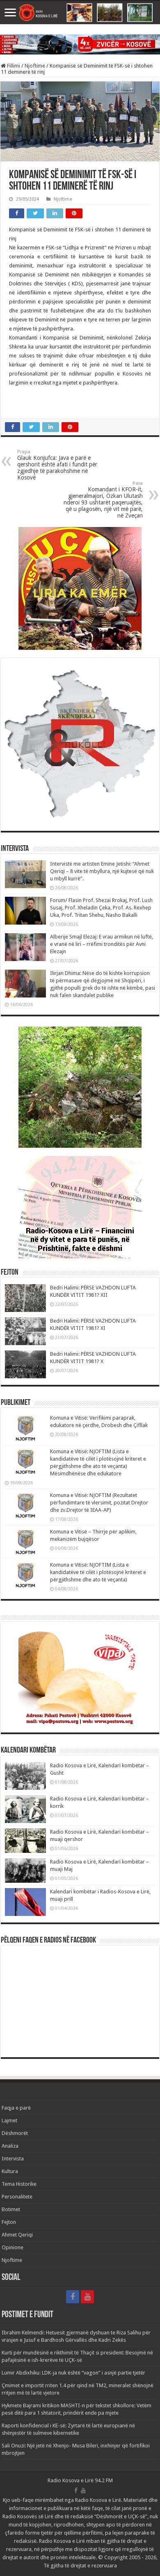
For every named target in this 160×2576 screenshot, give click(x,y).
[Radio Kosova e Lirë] (80, 13)
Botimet (11, 2209)
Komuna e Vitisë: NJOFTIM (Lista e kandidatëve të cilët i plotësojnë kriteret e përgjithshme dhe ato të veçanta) (98, 1572)
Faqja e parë (16, 2108)
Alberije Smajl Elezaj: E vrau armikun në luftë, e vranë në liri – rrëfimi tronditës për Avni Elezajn (102, 944)
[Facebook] (73, 2297)
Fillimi (13, 66)
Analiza (10, 2146)
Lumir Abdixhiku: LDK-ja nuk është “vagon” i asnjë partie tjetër (73, 2373)
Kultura (10, 2171)
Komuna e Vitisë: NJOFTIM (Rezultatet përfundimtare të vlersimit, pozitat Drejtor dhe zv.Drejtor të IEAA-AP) (99, 1503)
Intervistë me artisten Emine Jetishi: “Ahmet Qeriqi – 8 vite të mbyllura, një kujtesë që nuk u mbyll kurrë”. (102, 871)
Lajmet (9, 2120)
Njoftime (35, 66)
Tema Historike (19, 2184)
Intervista (13, 2159)
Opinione (13, 2247)
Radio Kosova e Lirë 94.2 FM (80, 2480)
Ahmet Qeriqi (17, 2235)
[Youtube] (87, 2297)
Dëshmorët (15, 2133)
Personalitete (17, 2197)
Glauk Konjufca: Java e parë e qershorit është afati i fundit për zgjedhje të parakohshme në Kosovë (57, 465)
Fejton (9, 2222)
